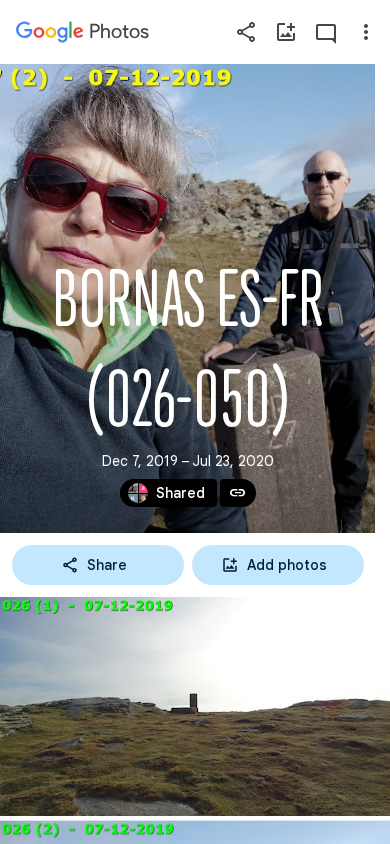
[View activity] (326, 32)
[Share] (246, 32)
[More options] (366, 32)
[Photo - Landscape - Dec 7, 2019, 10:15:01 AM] (195, 706)
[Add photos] (286, 32)
